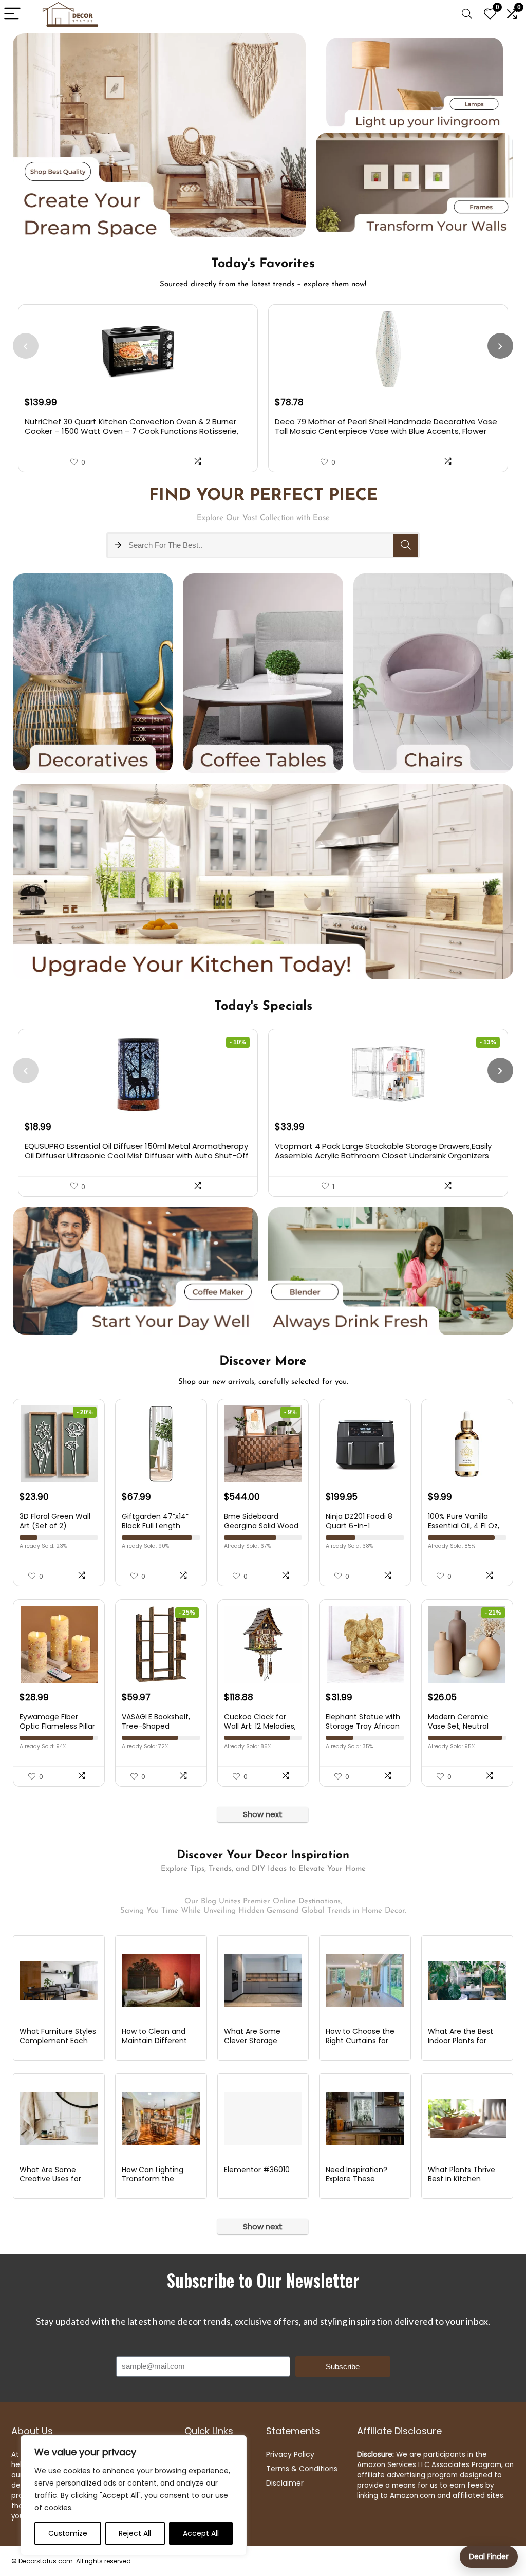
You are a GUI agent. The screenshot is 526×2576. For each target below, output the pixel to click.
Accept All (201, 2533)
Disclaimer (285, 2483)
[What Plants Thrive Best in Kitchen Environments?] (467, 2119)
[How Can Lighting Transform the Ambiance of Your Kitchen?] (161, 2119)
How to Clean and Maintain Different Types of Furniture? (156, 2041)
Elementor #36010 (257, 2170)
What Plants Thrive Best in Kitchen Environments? (462, 2179)
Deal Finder (489, 2556)
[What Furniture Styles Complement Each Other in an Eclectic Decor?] (59, 1980)
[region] (134, 2495)
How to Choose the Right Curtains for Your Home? (360, 2041)
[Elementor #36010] (263, 2119)
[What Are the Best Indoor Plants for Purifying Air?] (467, 1980)
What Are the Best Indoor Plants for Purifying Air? (461, 2041)
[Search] (467, 14)
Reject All (135, 2533)
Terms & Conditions (302, 2469)
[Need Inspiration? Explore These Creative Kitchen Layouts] (365, 2119)
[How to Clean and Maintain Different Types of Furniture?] (161, 1980)
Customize (68, 2533)
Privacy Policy (290, 2454)
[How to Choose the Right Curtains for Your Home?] (365, 1980)
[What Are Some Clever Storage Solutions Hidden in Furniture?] (263, 1980)
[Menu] (12, 14)
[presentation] (26, 346)
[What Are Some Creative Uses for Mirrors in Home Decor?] (59, 2119)
